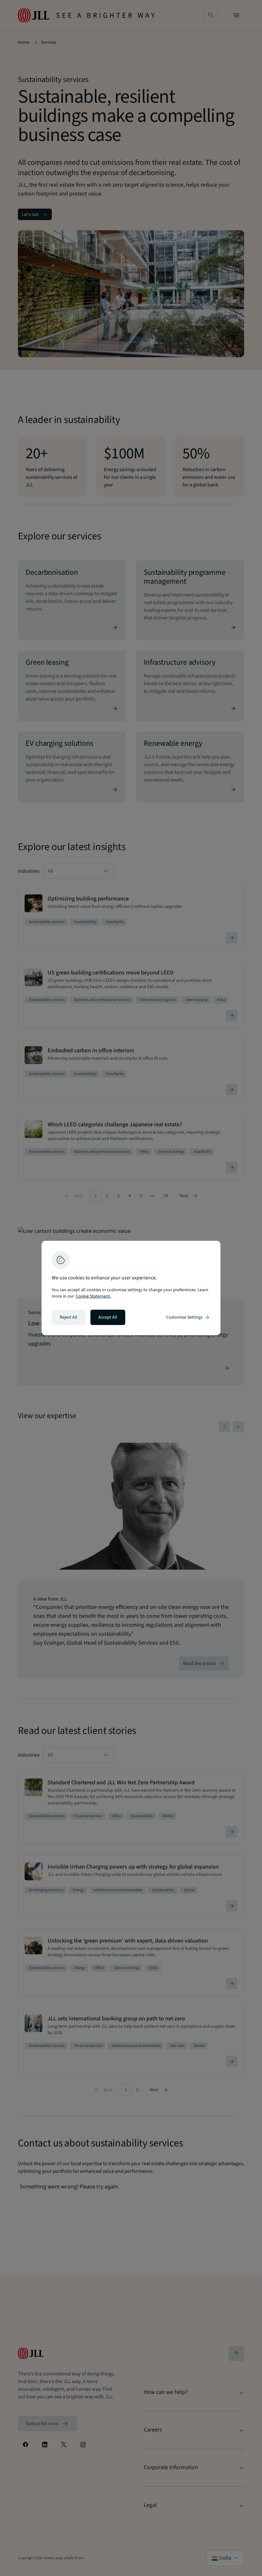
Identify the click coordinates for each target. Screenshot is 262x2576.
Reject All (69, 1317)
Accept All (108, 1317)
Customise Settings (188, 1317)
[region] (131, 1288)
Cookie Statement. (93, 1296)
